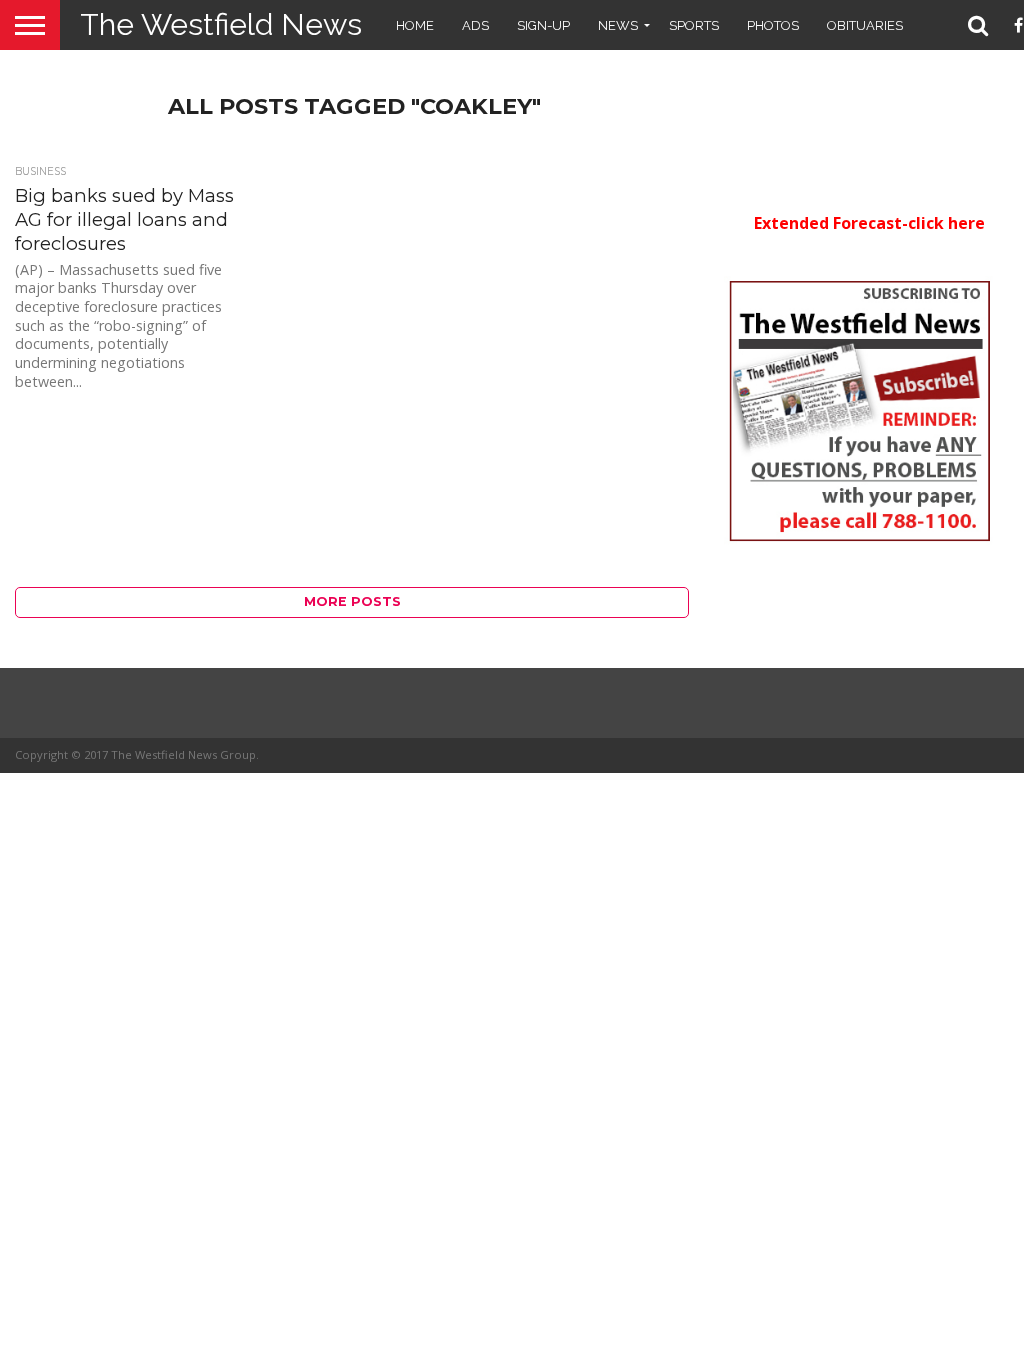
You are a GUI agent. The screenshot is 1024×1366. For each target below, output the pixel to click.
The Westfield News (221, 24)
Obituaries (865, 25)
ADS (475, 25)
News (618, 25)
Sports (694, 25)
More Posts (352, 601)
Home (415, 25)
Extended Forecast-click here (869, 223)
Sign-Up (543, 25)
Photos (773, 25)
